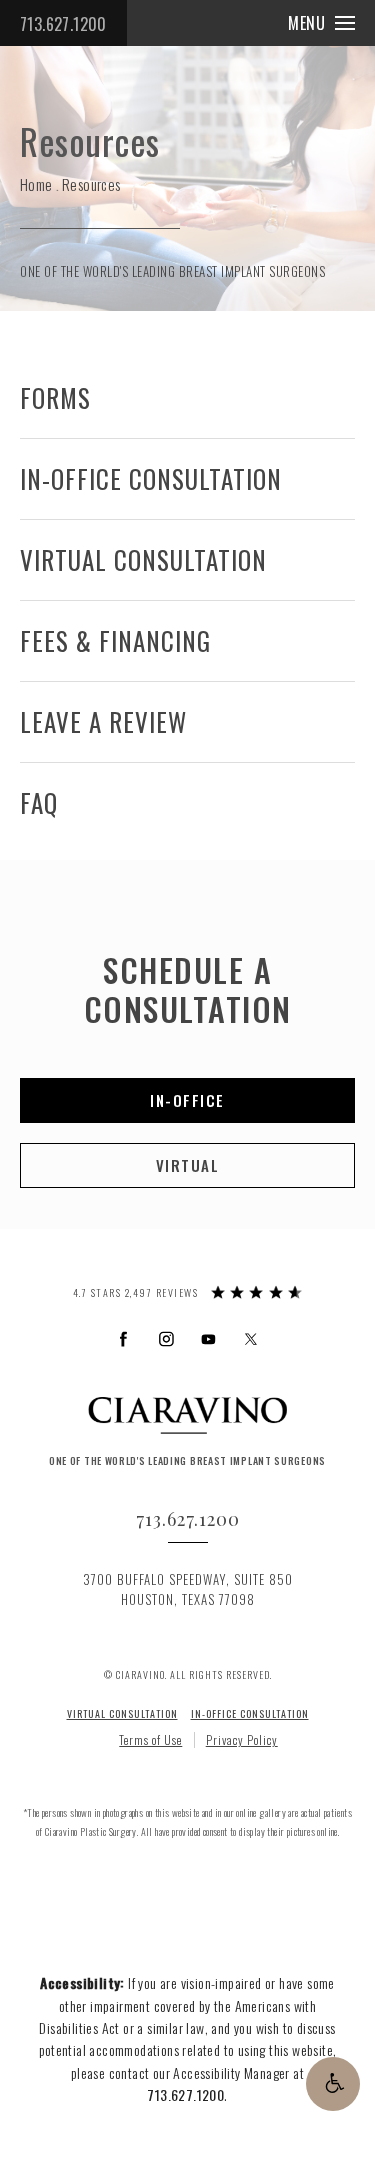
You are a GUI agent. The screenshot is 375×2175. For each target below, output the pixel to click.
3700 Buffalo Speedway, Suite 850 (188, 1589)
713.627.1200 (63, 24)
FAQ (39, 802)
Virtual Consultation (143, 559)
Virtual (188, 1165)
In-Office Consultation (151, 478)
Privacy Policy (242, 1739)
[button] (333, 2084)
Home (36, 184)
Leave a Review (103, 721)
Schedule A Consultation (188, 988)
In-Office (187, 1100)
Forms (55, 397)
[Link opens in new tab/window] (123, 1338)
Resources (91, 184)
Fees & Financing (115, 640)
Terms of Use (150, 1739)
